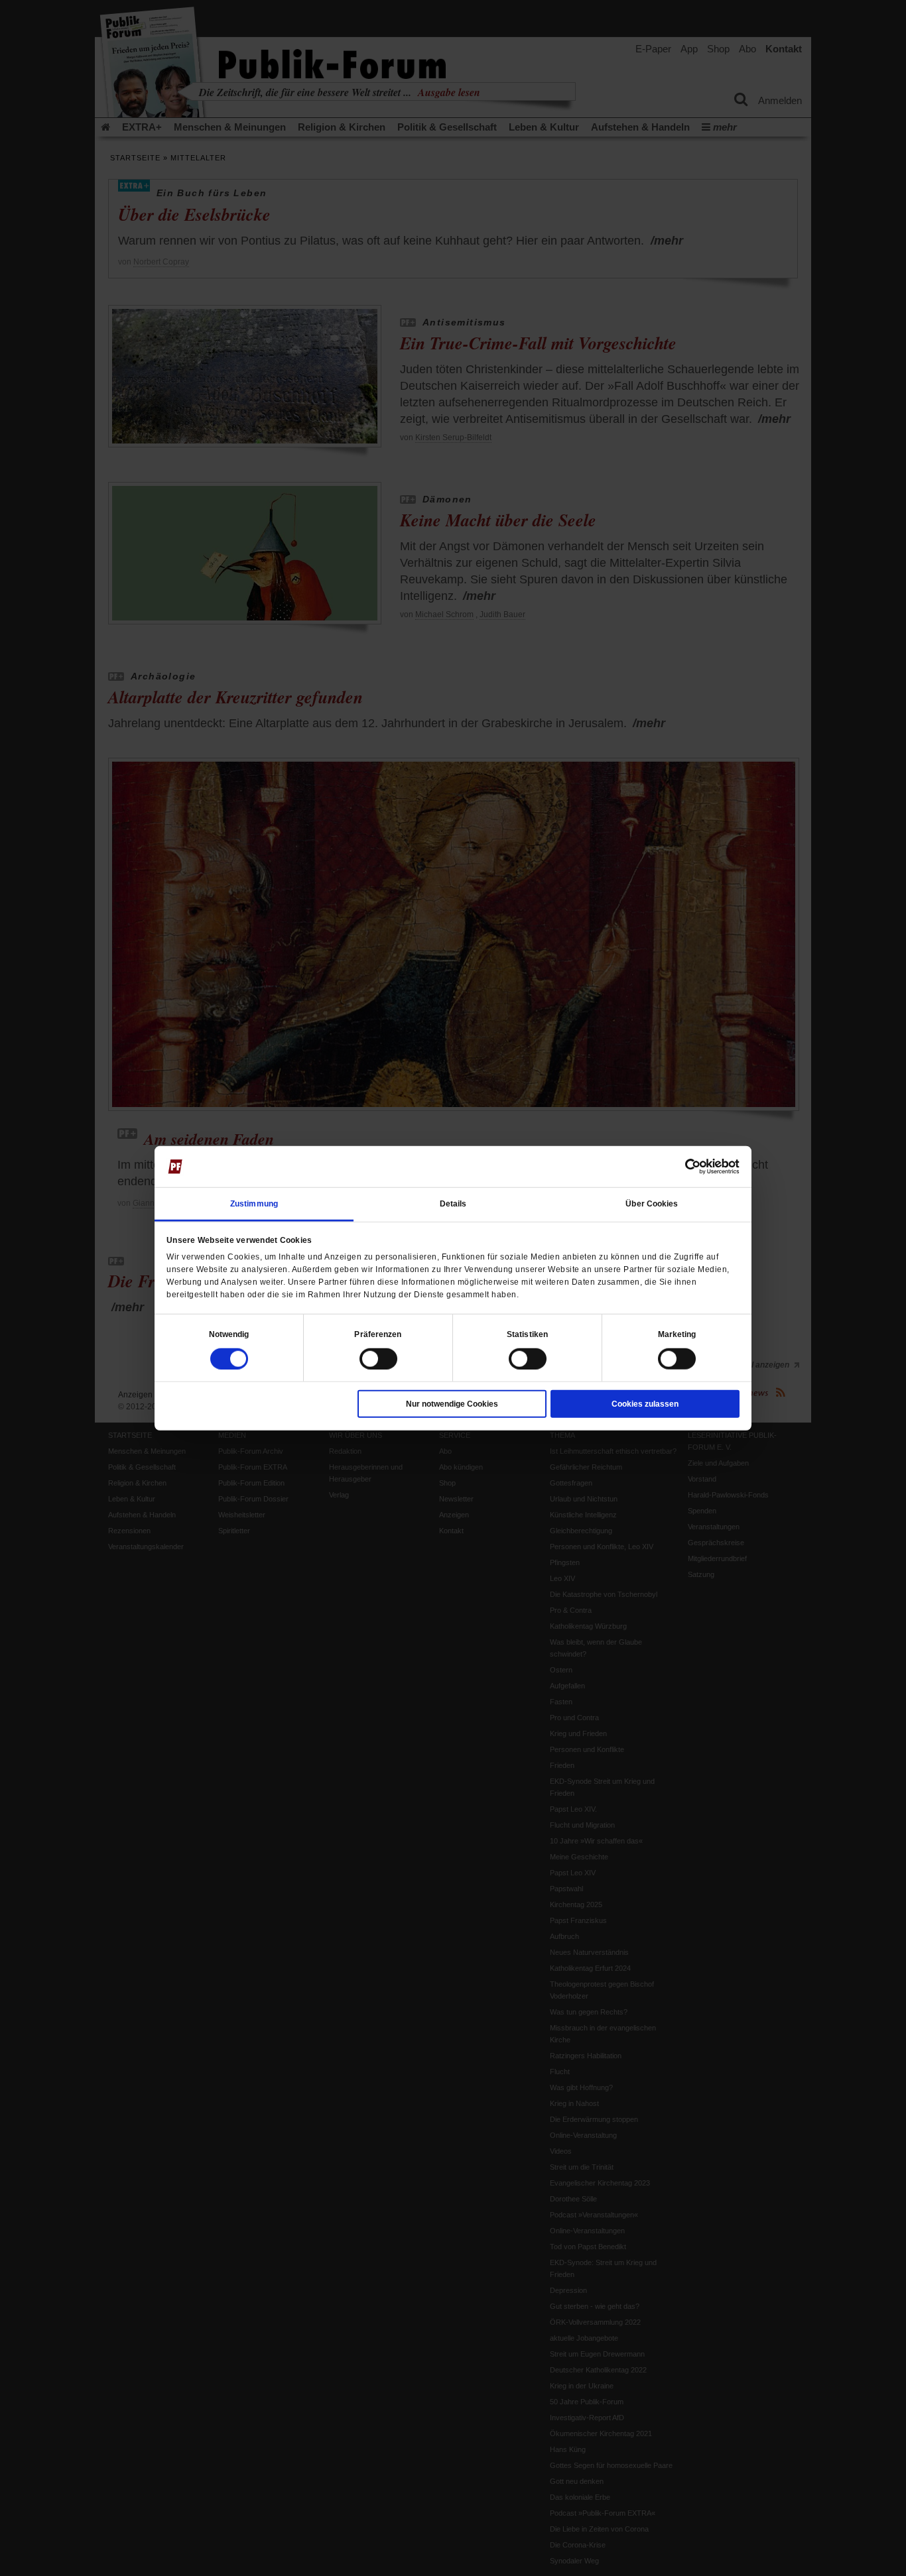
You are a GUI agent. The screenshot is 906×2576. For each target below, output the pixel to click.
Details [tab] (453, 1203)
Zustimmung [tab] (254, 1203)
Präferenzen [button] (378, 1334)
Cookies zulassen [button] (645, 1403)
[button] (229, 1334)
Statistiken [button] (527, 1334)
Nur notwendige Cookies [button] (452, 1403)
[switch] (378, 1358)
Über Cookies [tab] (652, 1203)
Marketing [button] (677, 1334)
